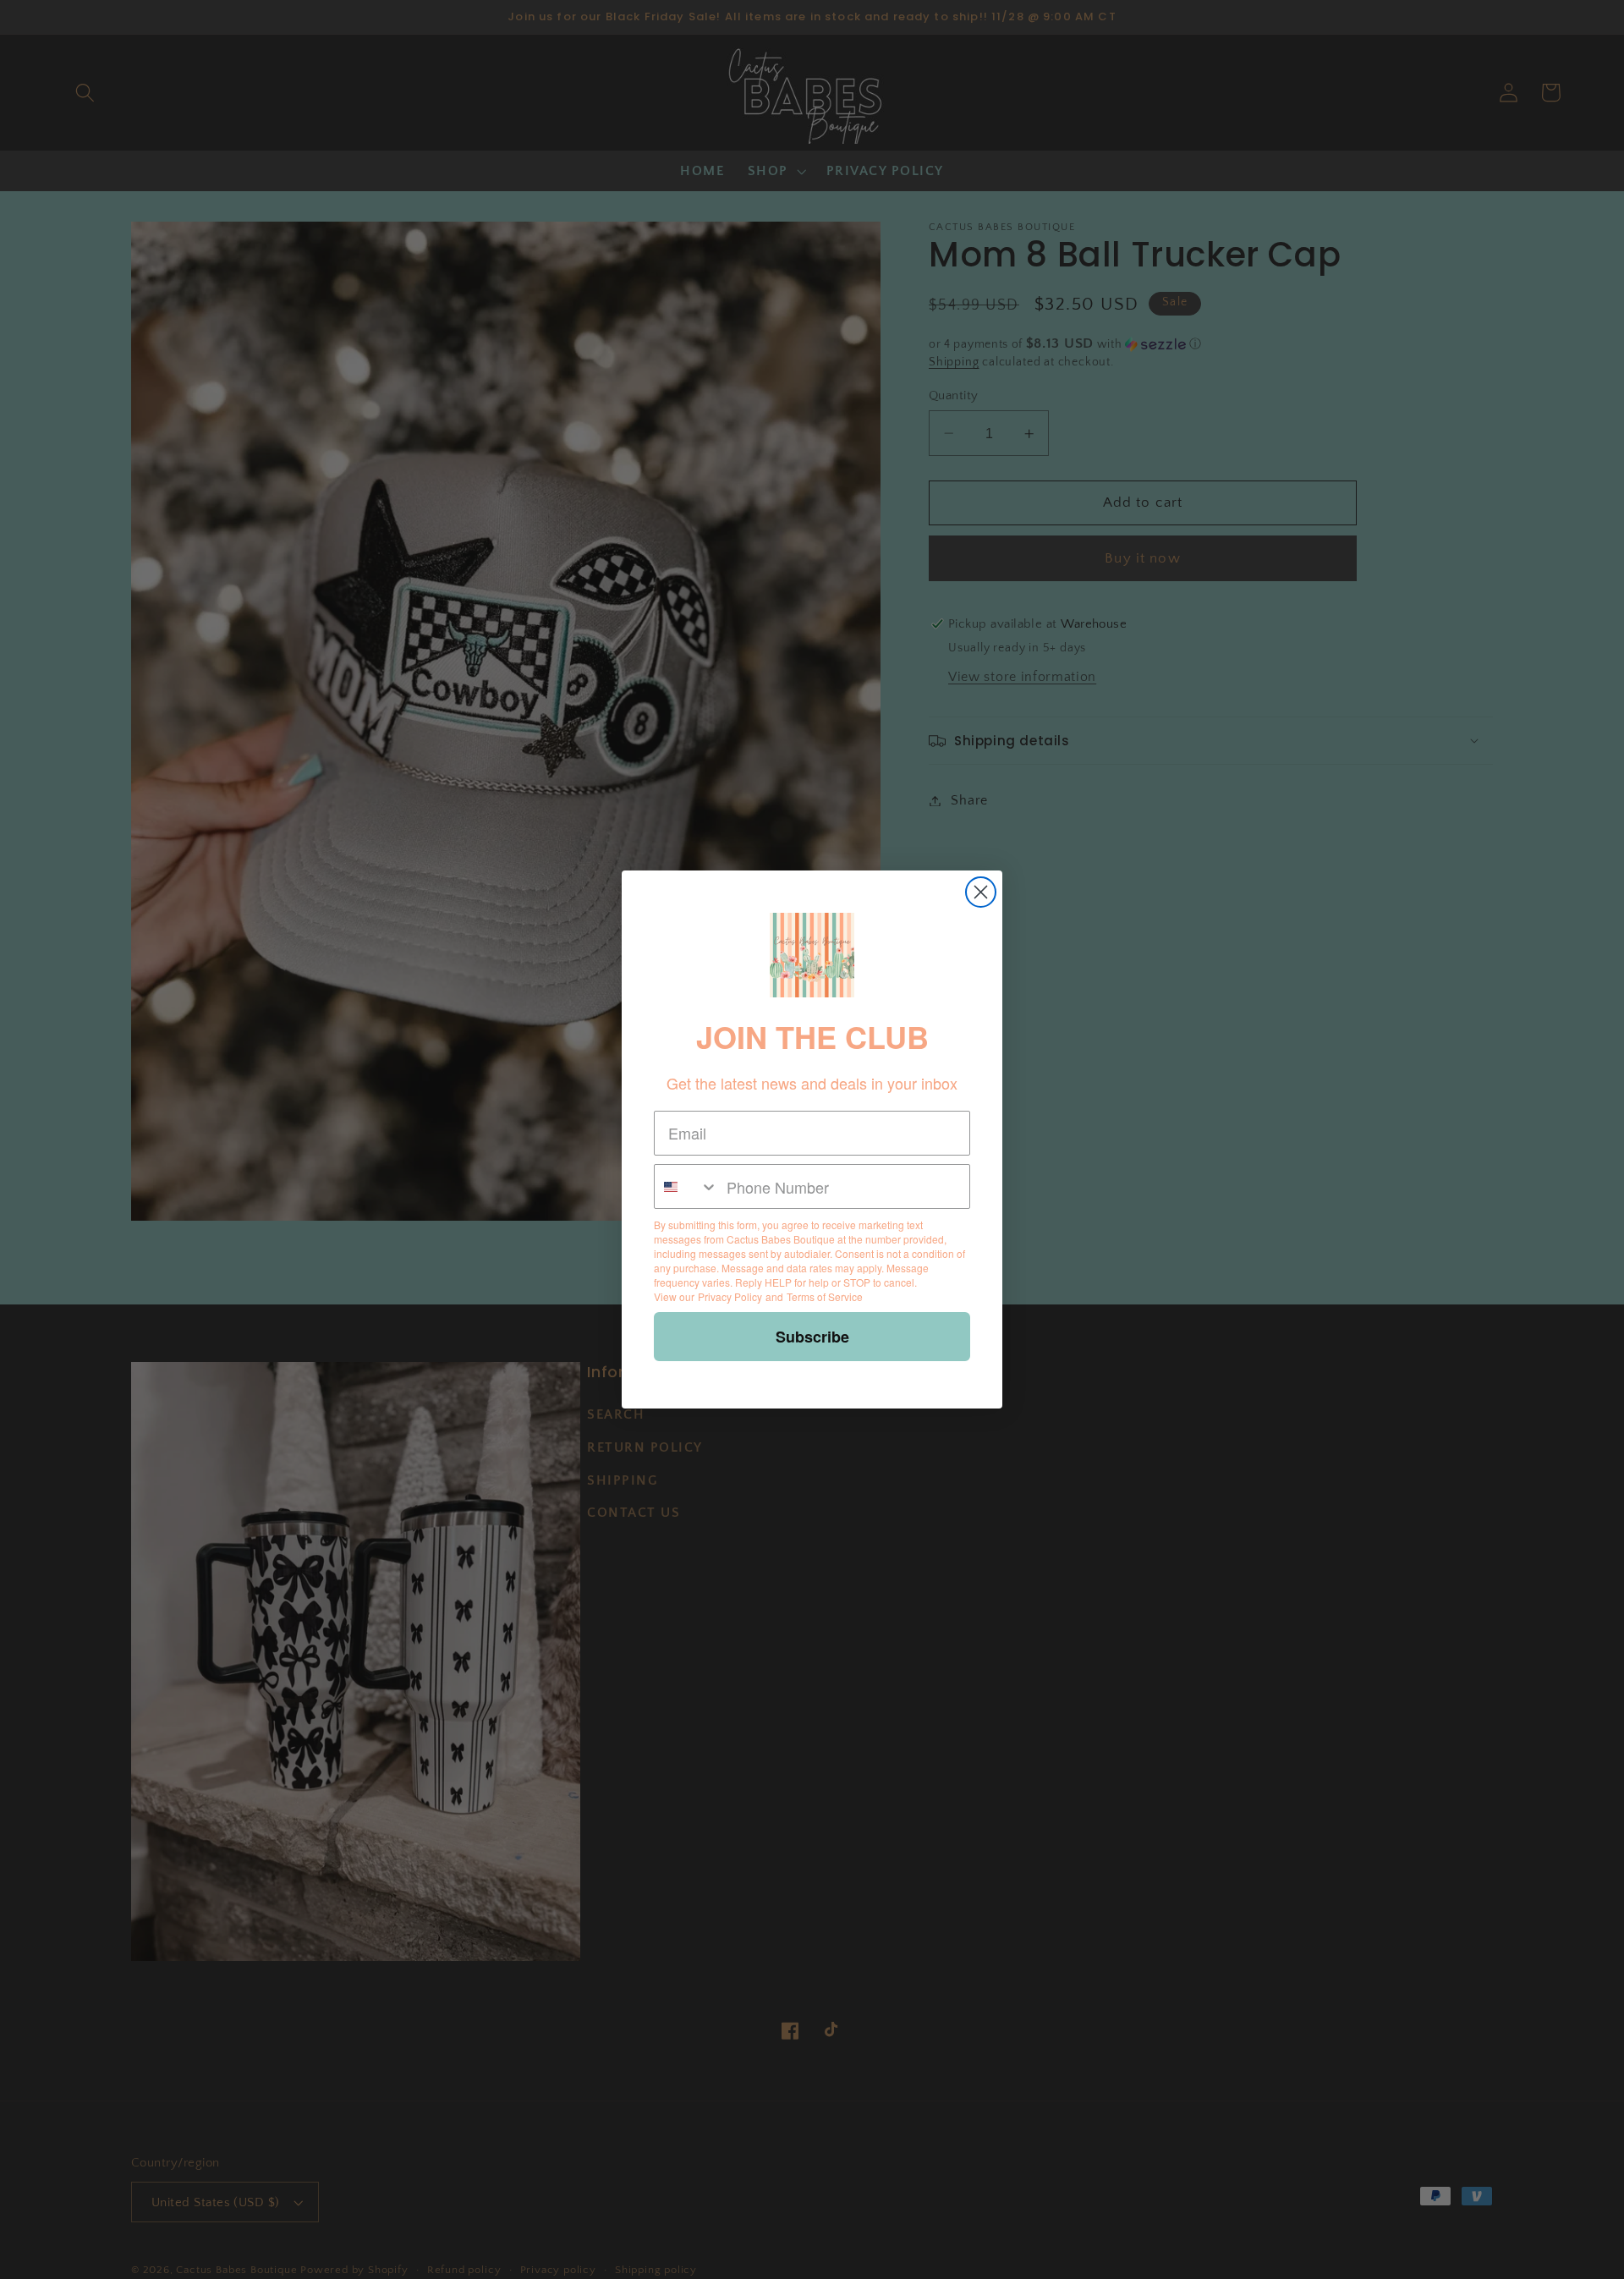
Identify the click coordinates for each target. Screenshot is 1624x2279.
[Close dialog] (981, 892)
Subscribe (812, 1337)
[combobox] (686, 1186)
